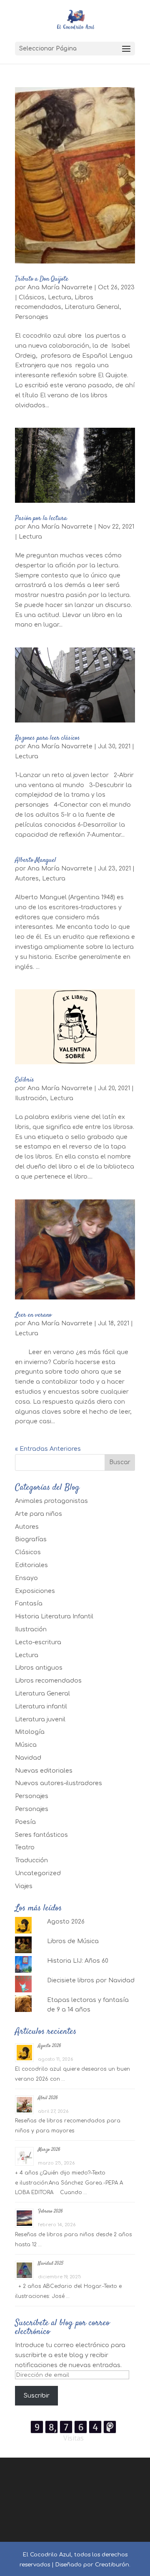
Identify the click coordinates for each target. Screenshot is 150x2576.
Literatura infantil (41, 1707)
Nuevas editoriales (44, 1771)
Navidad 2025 (51, 2264)
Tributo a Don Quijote (42, 279)
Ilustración (31, 1098)
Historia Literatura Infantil (54, 1617)
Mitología (30, 1732)
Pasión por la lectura (41, 518)
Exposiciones (35, 1591)
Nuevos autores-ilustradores (59, 1783)
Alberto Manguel (36, 860)
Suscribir (37, 2396)
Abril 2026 (48, 2098)
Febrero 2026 (50, 2211)
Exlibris (25, 1080)
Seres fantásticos (41, 1835)
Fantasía (29, 1604)
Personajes (32, 317)
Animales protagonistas (51, 1501)
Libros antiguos (39, 1668)
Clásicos (32, 297)
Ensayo (26, 1578)
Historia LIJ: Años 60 (78, 1961)
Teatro (25, 1847)
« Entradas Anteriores (48, 1449)
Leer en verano (33, 1315)
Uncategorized (38, 1873)
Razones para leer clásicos (47, 738)
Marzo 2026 (49, 2150)
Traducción (31, 1860)
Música (26, 1745)
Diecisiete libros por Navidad (91, 1980)
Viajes (24, 1886)
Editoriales (31, 1565)
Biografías (31, 1539)
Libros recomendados (48, 1681)
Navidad (28, 1758)
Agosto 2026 (66, 1922)
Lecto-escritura (38, 1642)
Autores (27, 879)
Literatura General (92, 307)
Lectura (60, 297)
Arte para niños (39, 1514)
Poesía (25, 1822)
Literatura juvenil (40, 1719)
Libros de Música (73, 1941)
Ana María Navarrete (60, 287)
